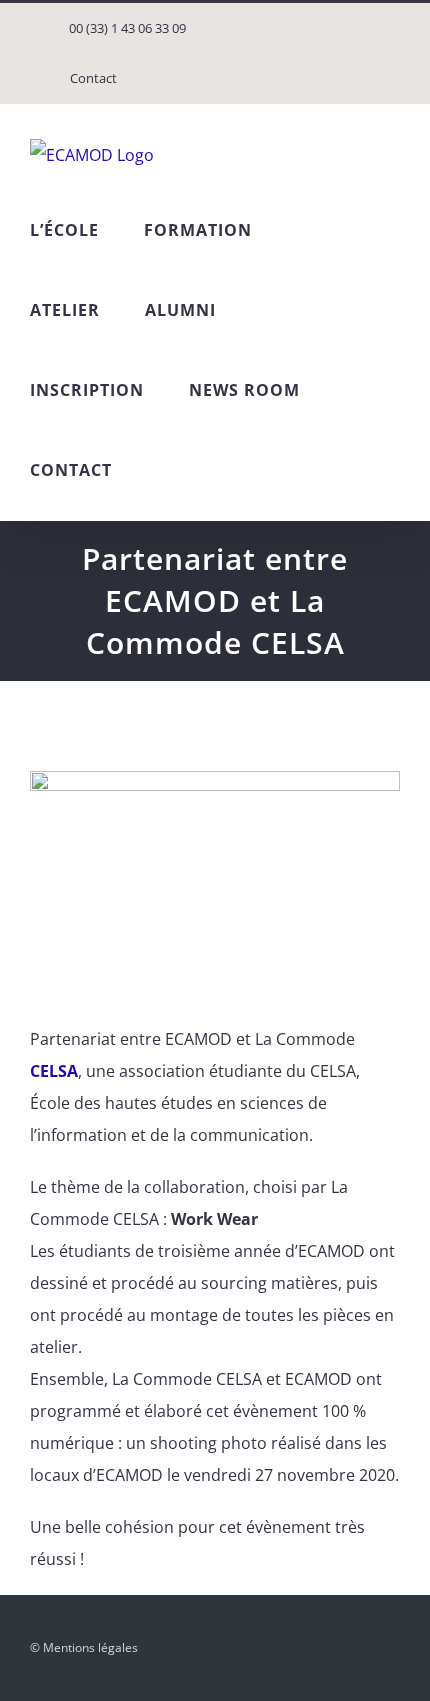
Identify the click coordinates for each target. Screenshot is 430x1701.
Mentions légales (90, 1647)
